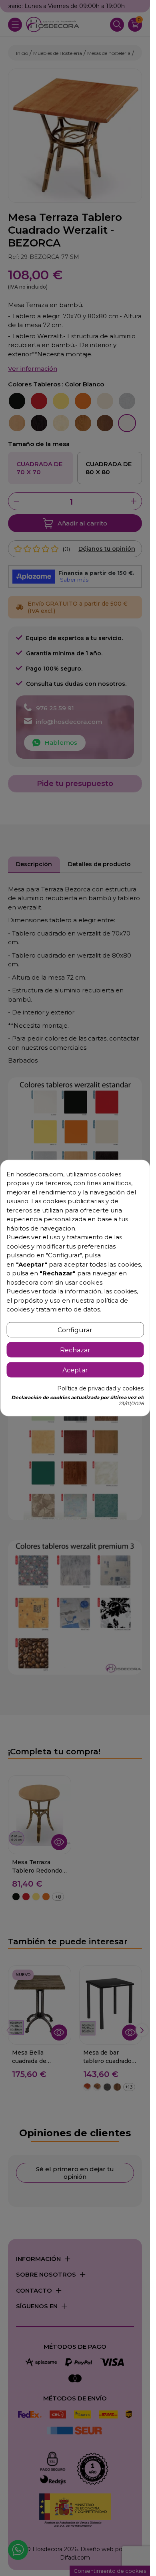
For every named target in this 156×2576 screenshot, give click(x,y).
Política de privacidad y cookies (100, 1388)
